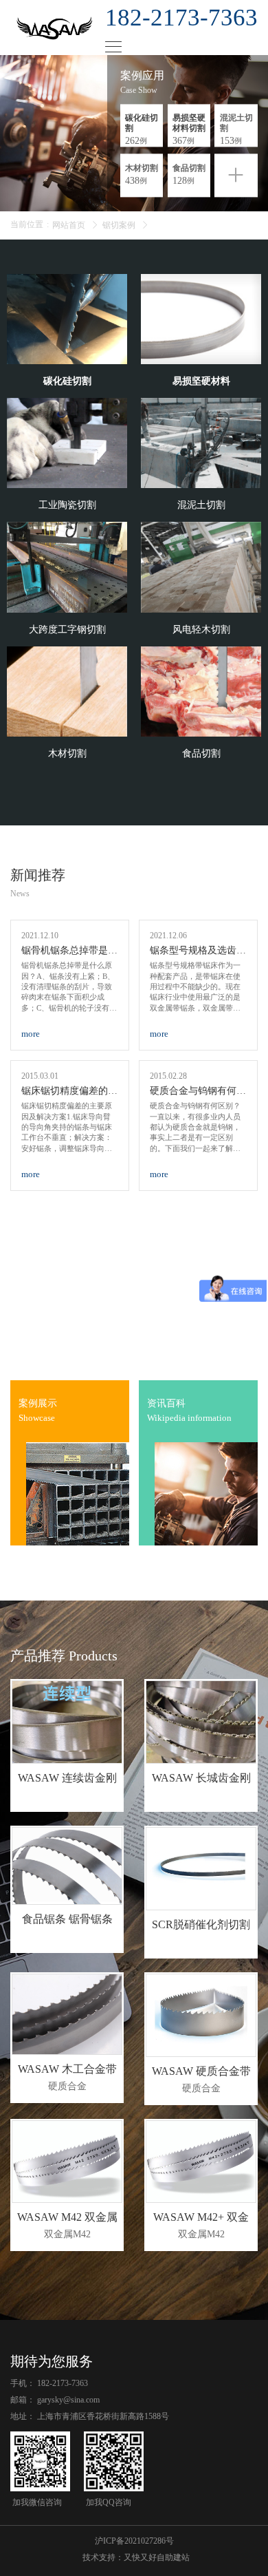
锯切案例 (119, 225)
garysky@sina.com (68, 2400)
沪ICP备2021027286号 (134, 2541)
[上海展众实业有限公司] (63, 28)
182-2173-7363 (63, 2383)
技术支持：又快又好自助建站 (136, 2557)
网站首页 (69, 225)
